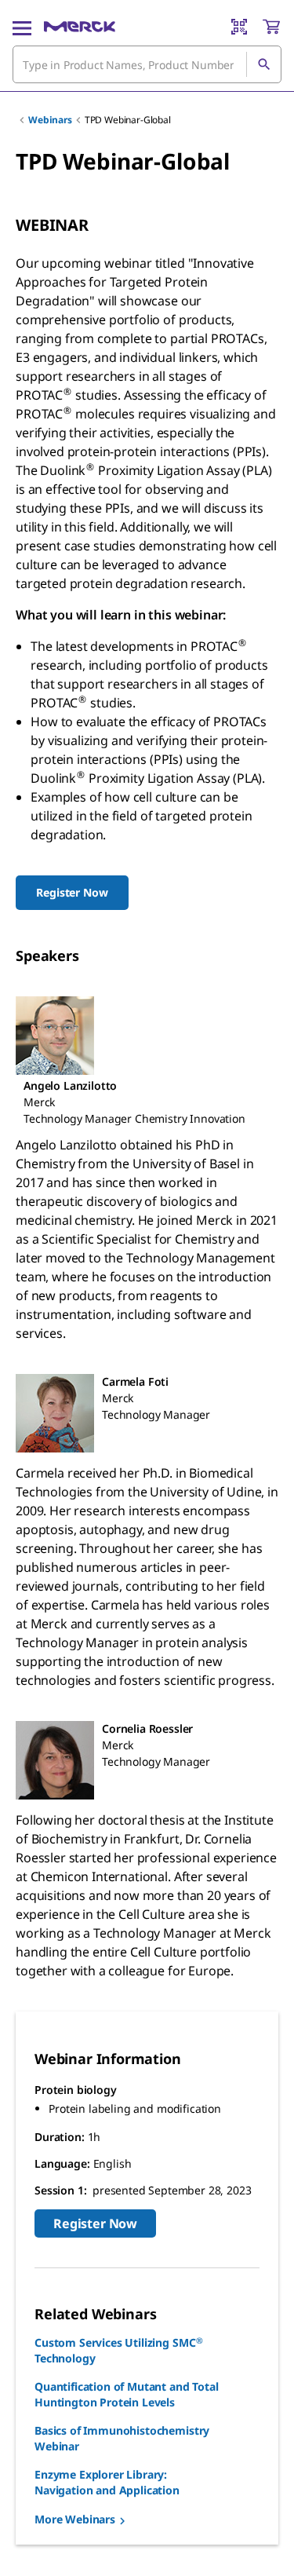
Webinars (50, 120)
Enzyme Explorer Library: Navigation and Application (107, 2482)
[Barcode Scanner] (239, 27)
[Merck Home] (80, 27)
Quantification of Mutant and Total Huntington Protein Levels (127, 2394)
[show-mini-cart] (271, 27)
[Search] (263, 64)
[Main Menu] (22, 27)
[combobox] (147, 64)
